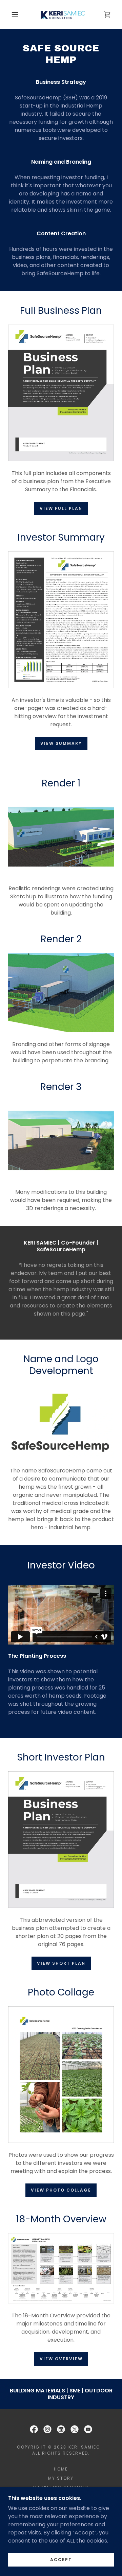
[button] (15, 15)
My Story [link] (61, 2478)
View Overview (61, 2359)
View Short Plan (61, 1963)
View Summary (61, 743)
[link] (62, 15)
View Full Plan (61, 508)
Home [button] (61, 2469)
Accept (61, 2560)
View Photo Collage (61, 2190)
